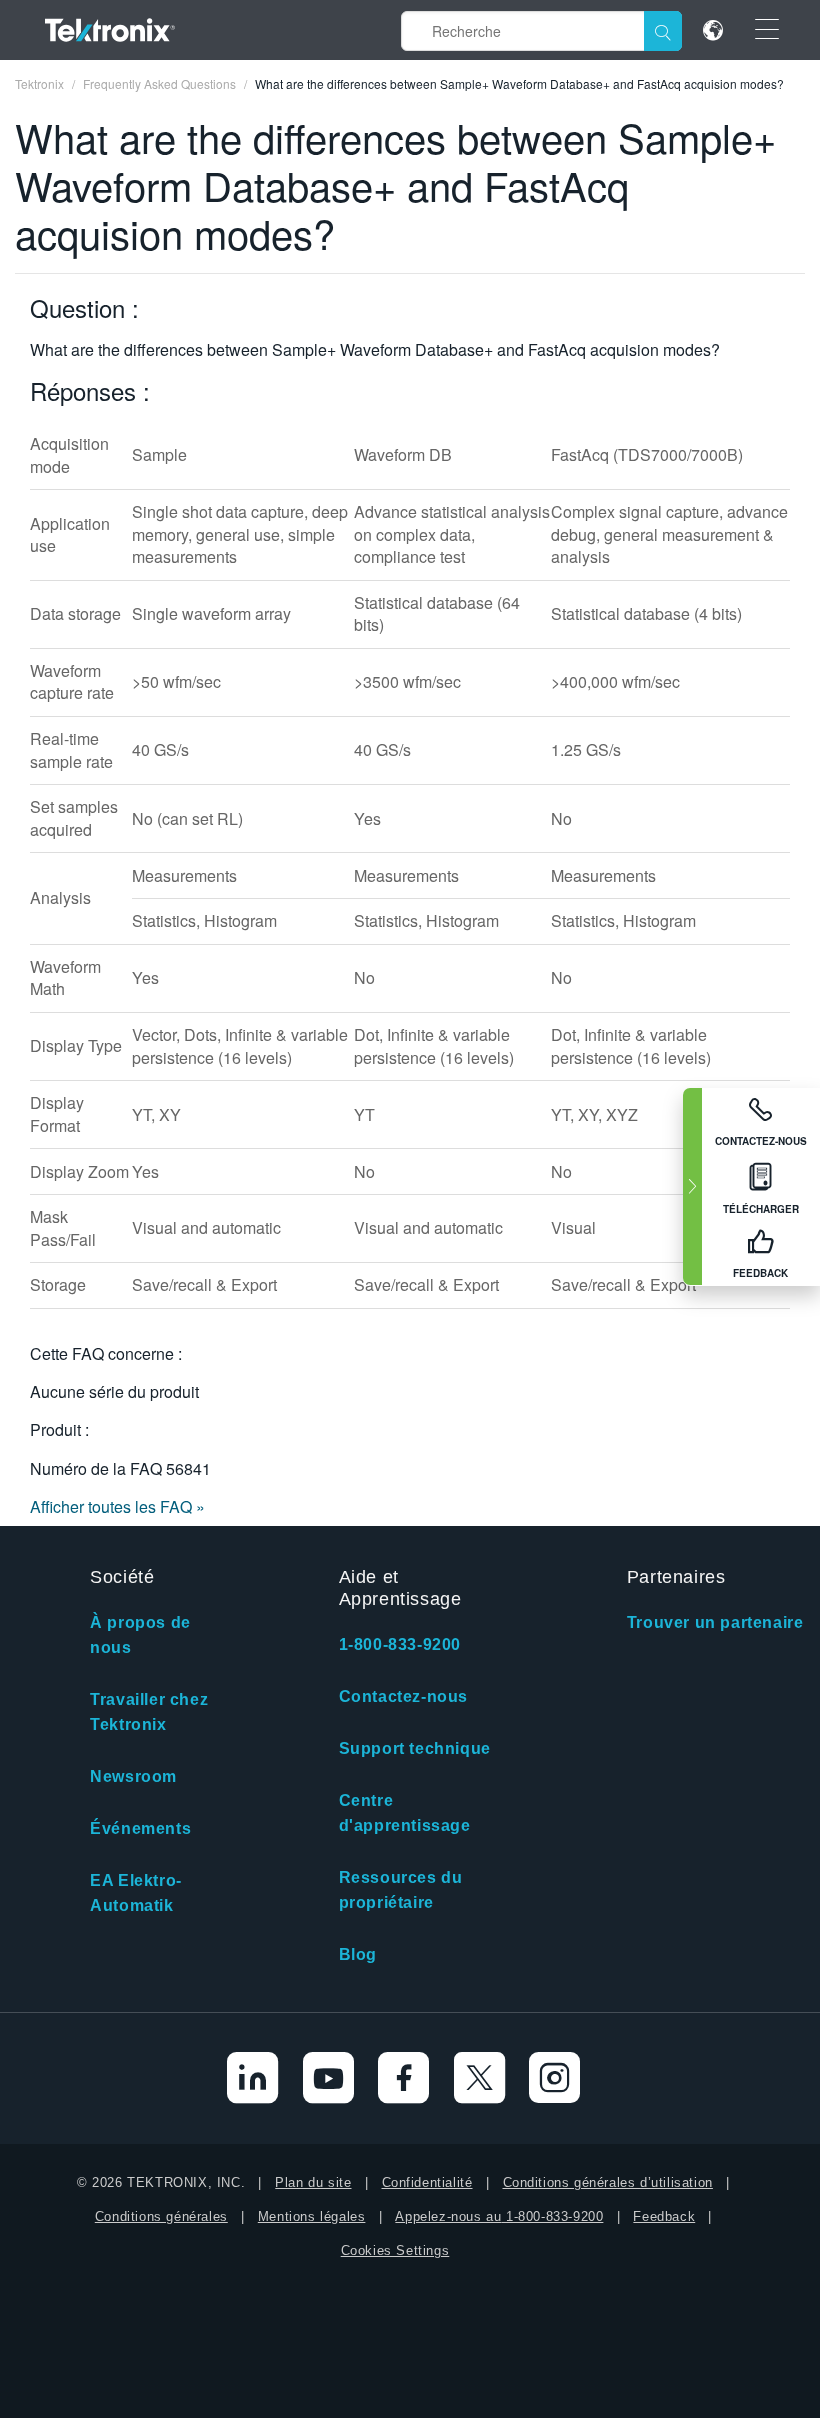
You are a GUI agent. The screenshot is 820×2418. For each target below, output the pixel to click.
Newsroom (133, 1776)
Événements (140, 1828)
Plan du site (313, 2182)
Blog (358, 1954)
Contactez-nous (403, 1696)
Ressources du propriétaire (401, 1890)
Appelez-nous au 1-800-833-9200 (499, 2216)
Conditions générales (161, 2216)
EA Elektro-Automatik (136, 1893)
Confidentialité (427, 2182)
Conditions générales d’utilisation (608, 2182)
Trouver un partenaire (715, 1622)
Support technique (415, 1748)
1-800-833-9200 (400, 1644)
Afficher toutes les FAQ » (117, 1506)
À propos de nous (140, 1635)
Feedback (664, 2216)
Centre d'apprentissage (405, 1813)
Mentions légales (312, 2216)
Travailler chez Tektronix (149, 1712)
